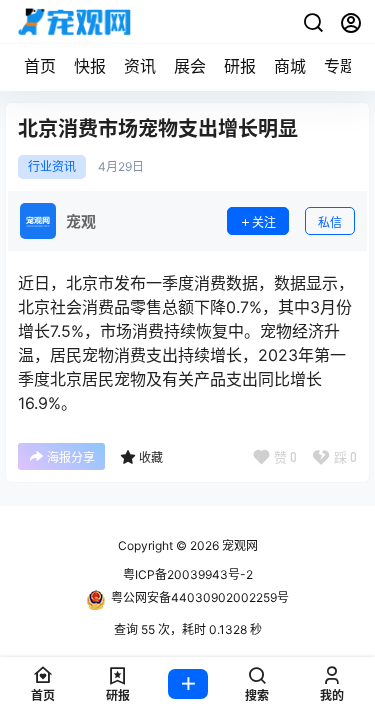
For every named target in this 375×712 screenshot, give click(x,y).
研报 (240, 66)
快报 (90, 66)
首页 (40, 66)
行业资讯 (52, 167)
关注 (264, 222)
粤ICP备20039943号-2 (188, 574)
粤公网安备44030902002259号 (200, 597)
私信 (330, 222)
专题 (340, 66)
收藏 (151, 457)
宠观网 (238, 545)
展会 (190, 66)
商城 (290, 66)
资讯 (140, 66)
